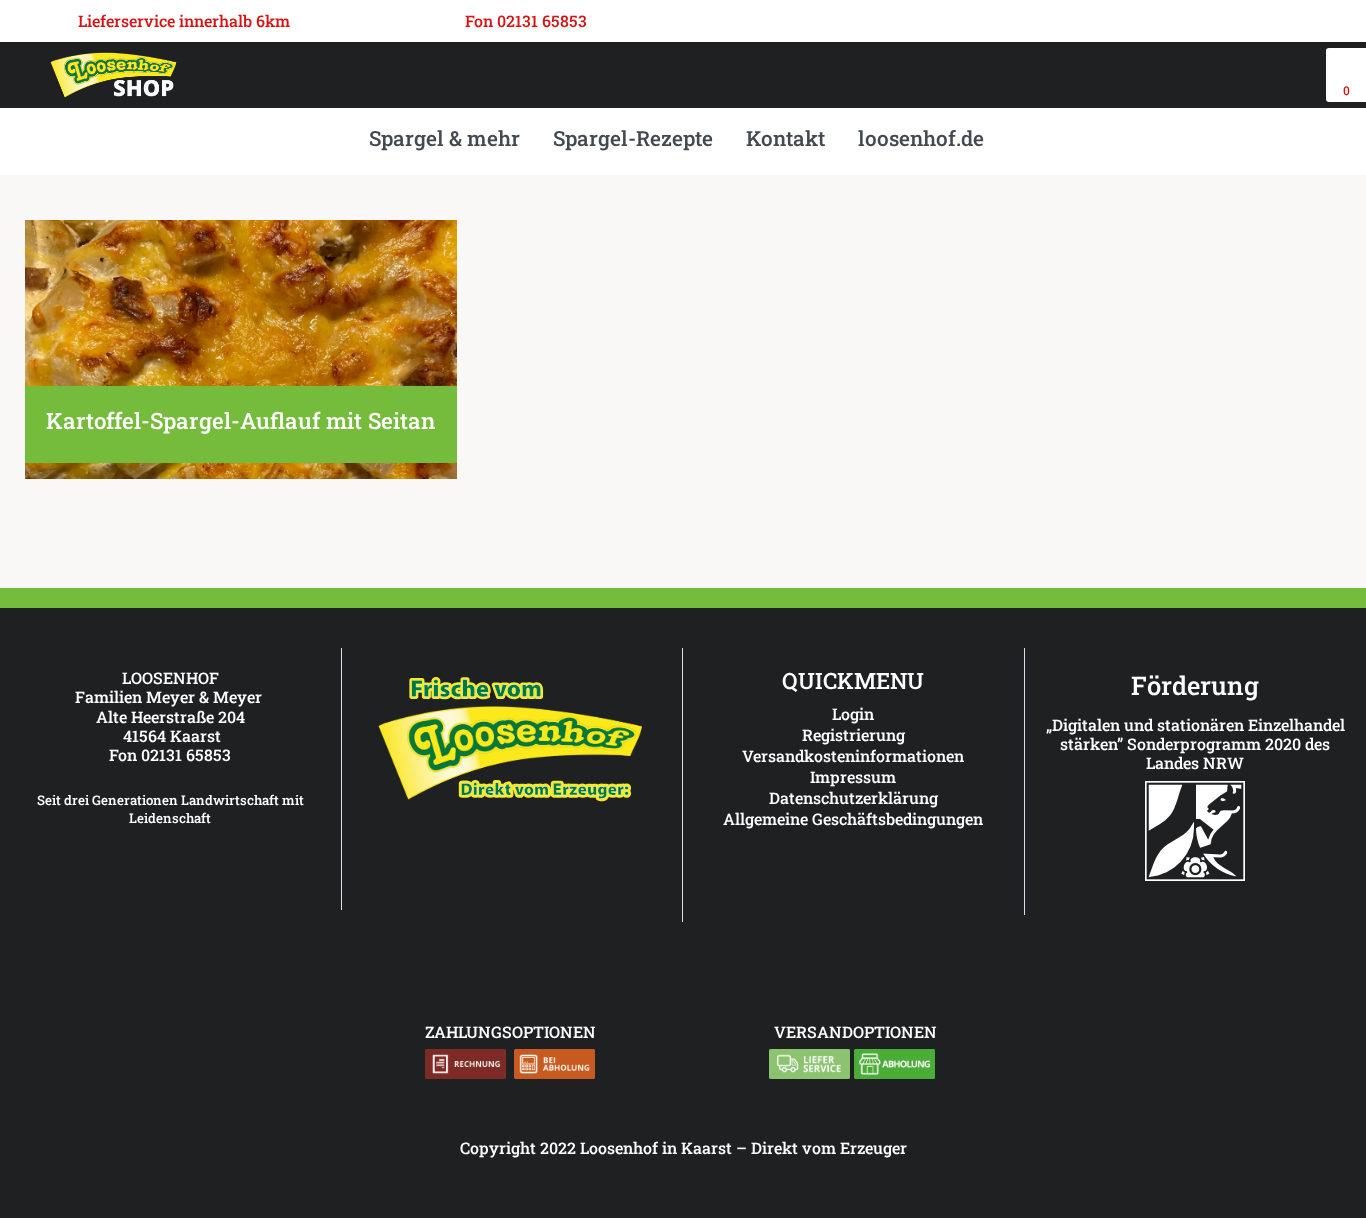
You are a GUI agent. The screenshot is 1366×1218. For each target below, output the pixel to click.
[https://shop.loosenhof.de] (869, 872)
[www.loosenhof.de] (512, 801)
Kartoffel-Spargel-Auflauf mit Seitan (240, 420)
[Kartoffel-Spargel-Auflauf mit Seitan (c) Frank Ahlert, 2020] (241, 472)
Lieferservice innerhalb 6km (184, 20)
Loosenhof (619, 1147)
